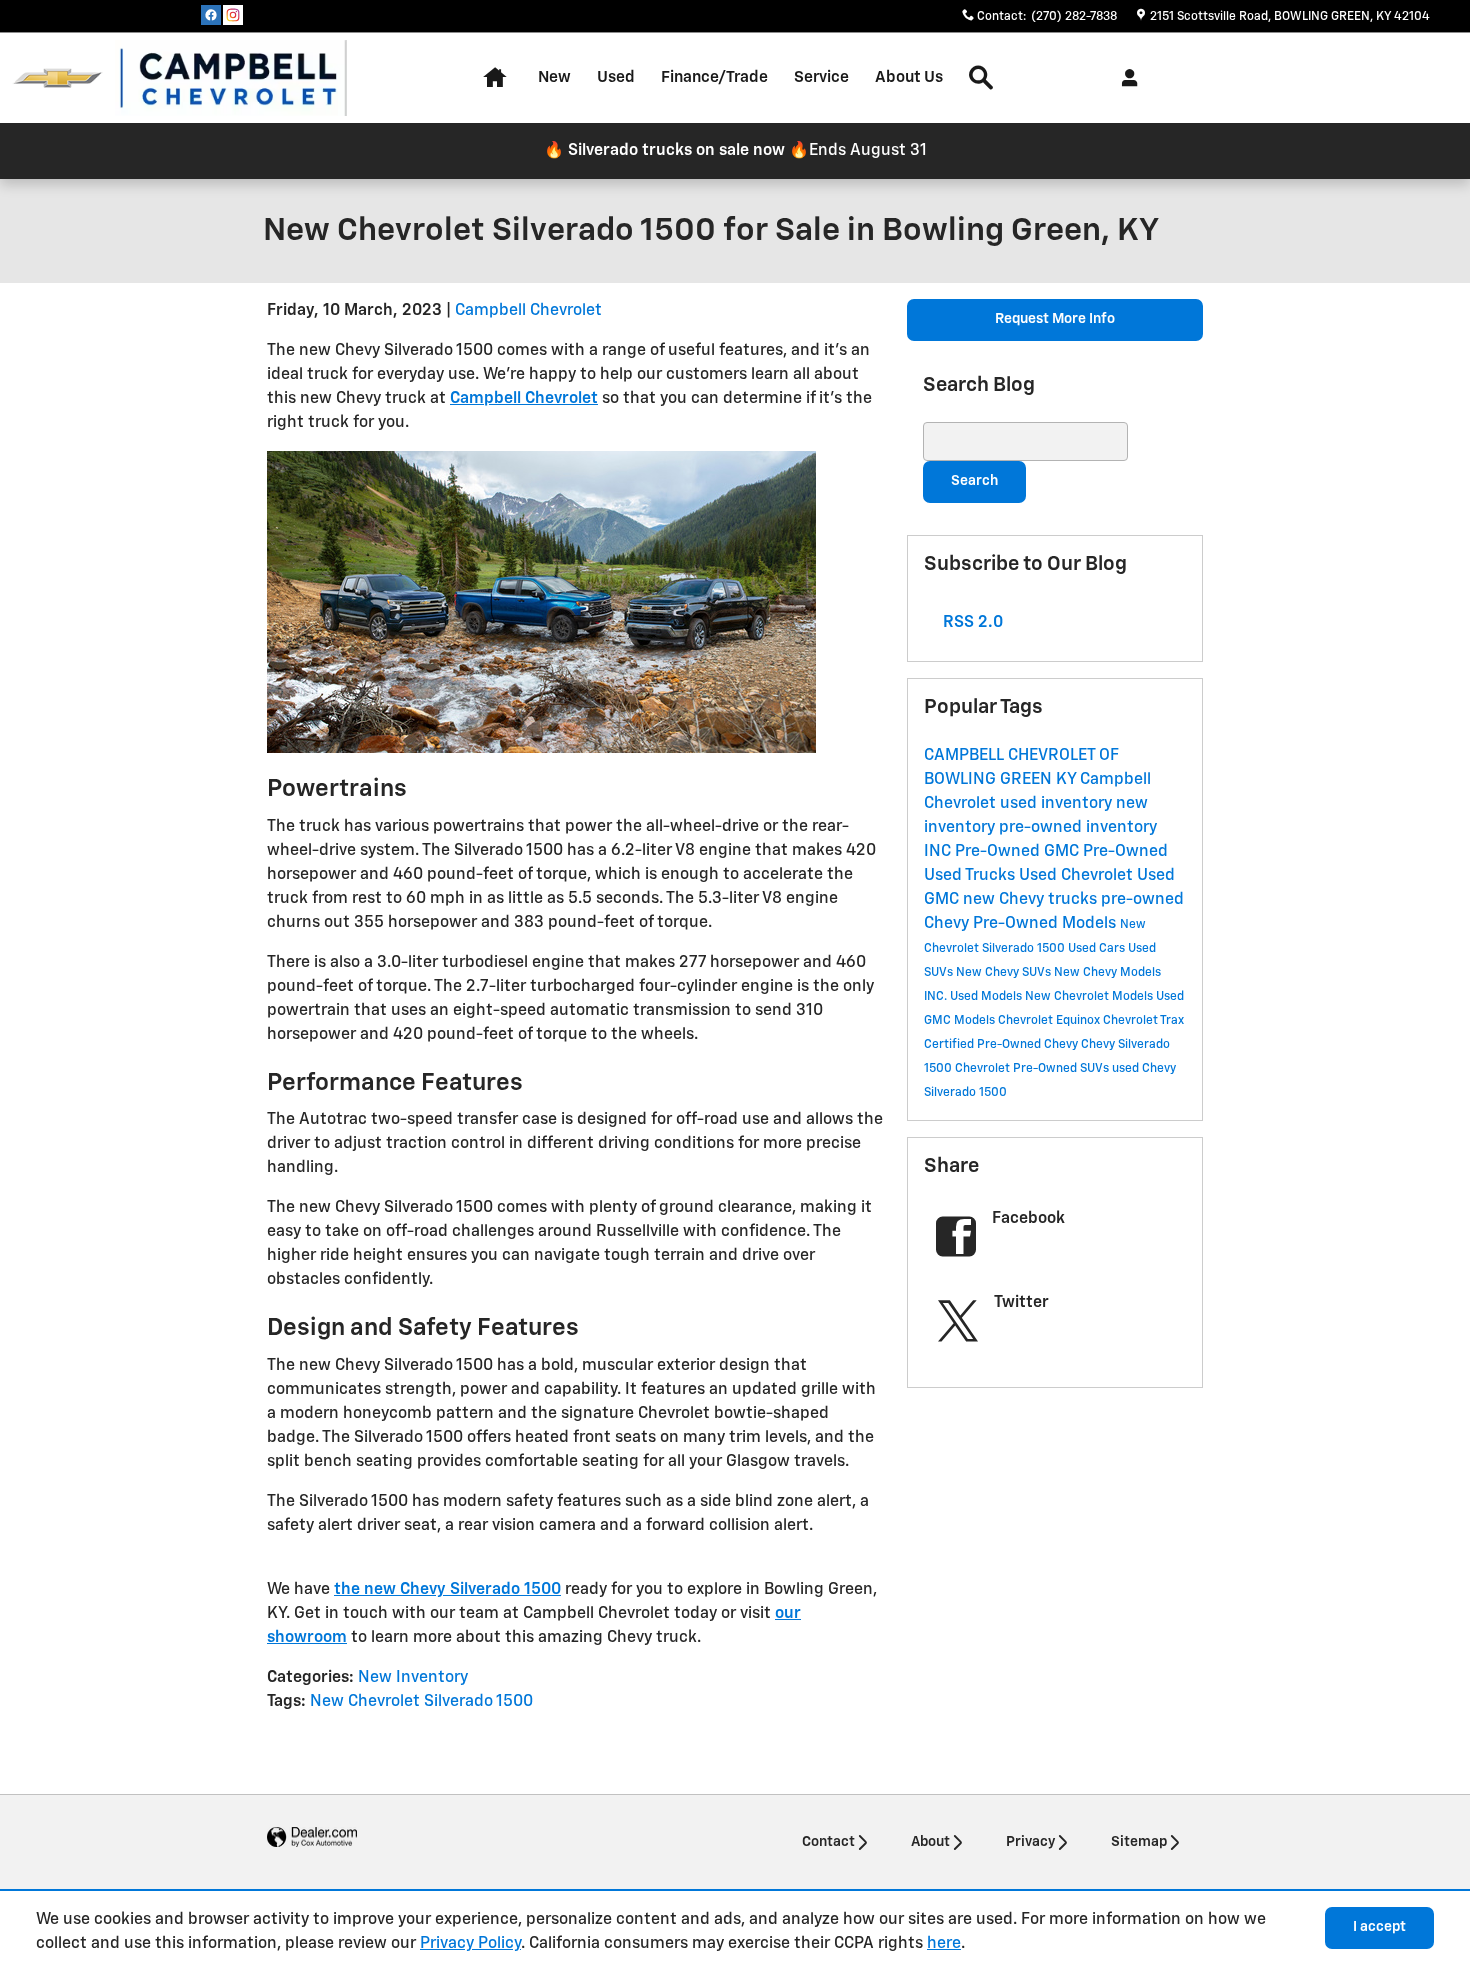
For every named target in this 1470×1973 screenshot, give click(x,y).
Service (821, 77)
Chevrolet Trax (1143, 1021)
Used (616, 77)
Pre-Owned (1125, 852)
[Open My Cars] (1124, 78)
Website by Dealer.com (312, 1837)
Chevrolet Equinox (1050, 1021)
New (554, 77)
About (930, 1842)
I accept (1379, 1927)
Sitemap (1139, 1842)
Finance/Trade (714, 77)
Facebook (1028, 1219)
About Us (909, 77)
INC (939, 852)
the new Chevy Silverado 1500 (447, 1590)
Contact (828, 1842)
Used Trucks (971, 876)
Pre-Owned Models (1046, 924)
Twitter (1021, 1303)
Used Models (987, 997)
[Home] (57, 78)
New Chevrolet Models (1090, 997)
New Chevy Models (1107, 973)
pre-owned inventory (1078, 828)
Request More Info (1055, 319)
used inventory (1058, 804)
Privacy (1030, 1842)
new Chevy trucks (1032, 900)
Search (974, 481)
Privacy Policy (470, 1944)
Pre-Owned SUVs (1062, 1069)
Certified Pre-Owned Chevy (1002, 1045)
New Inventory (413, 1678)
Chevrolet (984, 1069)
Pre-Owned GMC (1019, 852)
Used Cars (1098, 949)
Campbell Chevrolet (528, 311)
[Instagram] (233, 15)
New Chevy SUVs (1005, 973)
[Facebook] (211, 15)
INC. (937, 997)
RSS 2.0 (971, 623)
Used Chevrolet (1078, 876)
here (944, 1944)
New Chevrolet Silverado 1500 (421, 1702)
